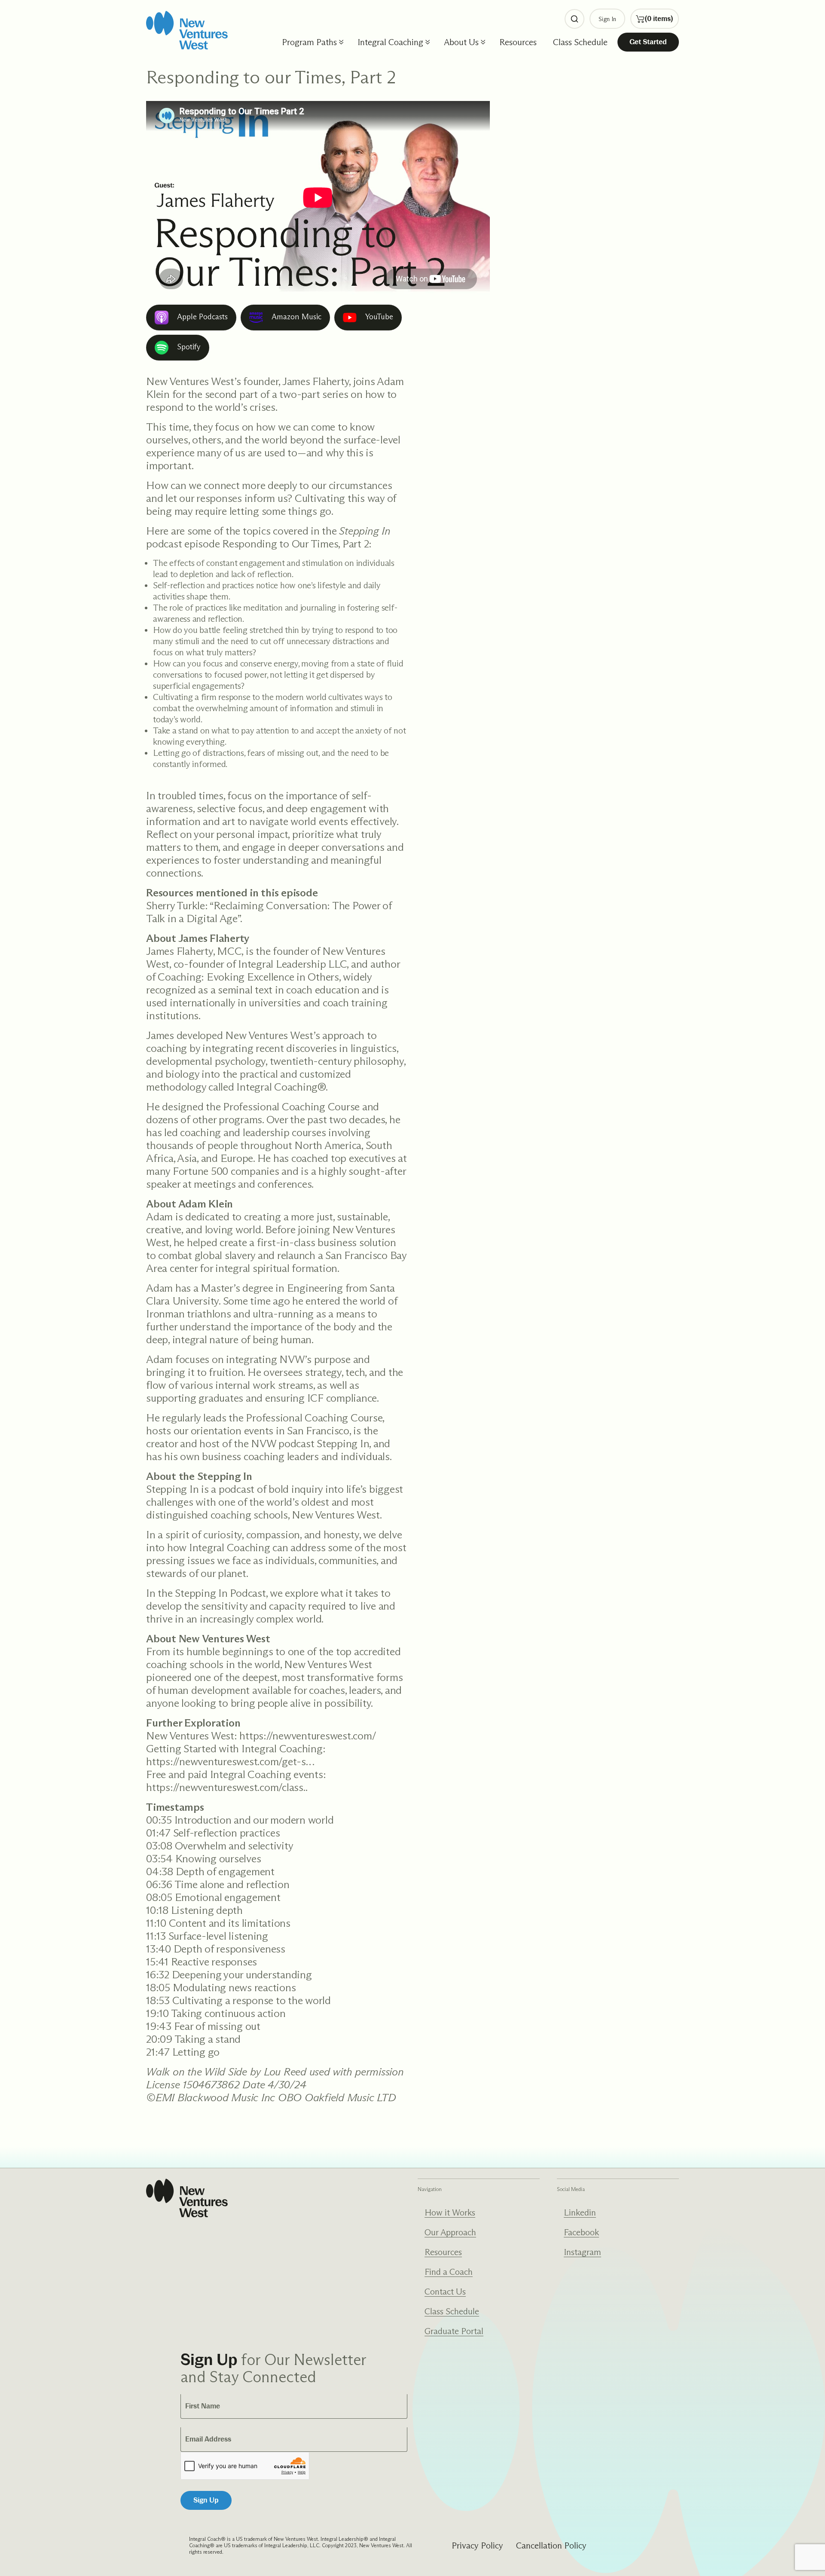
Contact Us (445, 2292)
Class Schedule (580, 42)
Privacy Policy (477, 2545)
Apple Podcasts (202, 317)
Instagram (582, 2252)
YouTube (379, 317)
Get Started (648, 42)
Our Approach (450, 2232)
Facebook (581, 2232)
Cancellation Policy (551, 2545)
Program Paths (309, 42)
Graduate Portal (454, 2331)
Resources (518, 42)
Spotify (189, 347)
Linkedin (580, 2212)
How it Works (450, 2212)
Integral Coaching (390, 42)
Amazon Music (296, 317)
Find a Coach (449, 2272)
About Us (461, 42)
